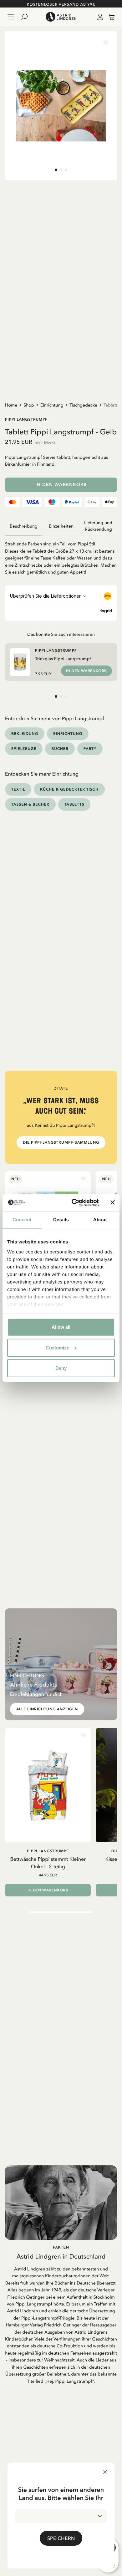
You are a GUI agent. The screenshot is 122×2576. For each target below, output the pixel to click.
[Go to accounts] (99, 17)
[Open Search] (27, 17)
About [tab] (100, 1220)
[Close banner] (113, 1202)
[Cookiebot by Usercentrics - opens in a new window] (74, 1202)
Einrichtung (52, 405)
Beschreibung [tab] (24, 526)
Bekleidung (25, 734)
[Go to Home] (61, 17)
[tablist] (61, 526)
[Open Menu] (11, 17)
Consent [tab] (22, 1220)
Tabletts (111, 405)
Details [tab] (61, 1220)
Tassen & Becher (30, 804)
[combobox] (61, 2516)
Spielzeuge (24, 749)
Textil (18, 789)
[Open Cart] (109, 17)
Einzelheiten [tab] (61, 526)
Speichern (61, 2538)
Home (11, 405)
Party (90, 749)
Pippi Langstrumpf (26, 419)
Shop (29, 405)
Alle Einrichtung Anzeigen (47, 1709)
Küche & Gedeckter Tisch (69, 789)
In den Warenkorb (61, 485)
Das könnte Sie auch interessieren (61, 634)
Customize (57, 1347)
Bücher (60, 749)
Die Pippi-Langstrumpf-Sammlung (61, 1142)
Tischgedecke (83, 405)
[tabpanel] (61, 555)
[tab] (56, 170)
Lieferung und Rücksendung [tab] (98, 526)
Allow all (61, 1327)
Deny (61, 1368)
